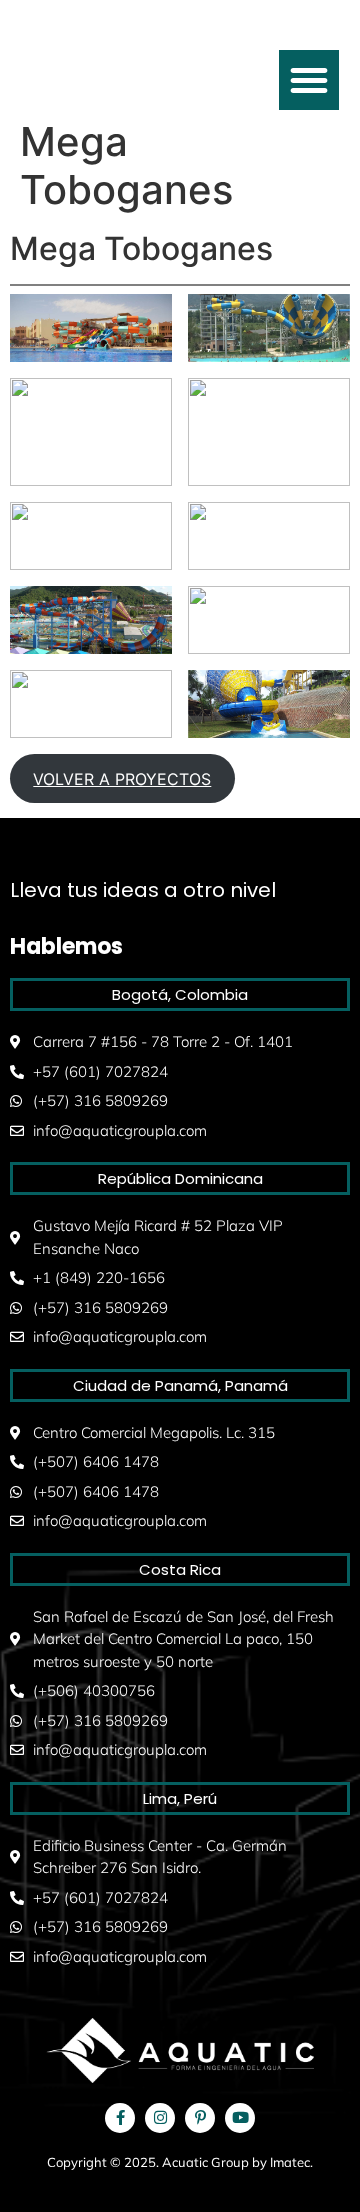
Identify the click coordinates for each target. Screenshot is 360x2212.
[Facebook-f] (120, 2118)
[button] (309, 80)
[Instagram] (160, 2118)
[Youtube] (240, 2118)
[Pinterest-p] (200, 2118)
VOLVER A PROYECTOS (122, 779)
